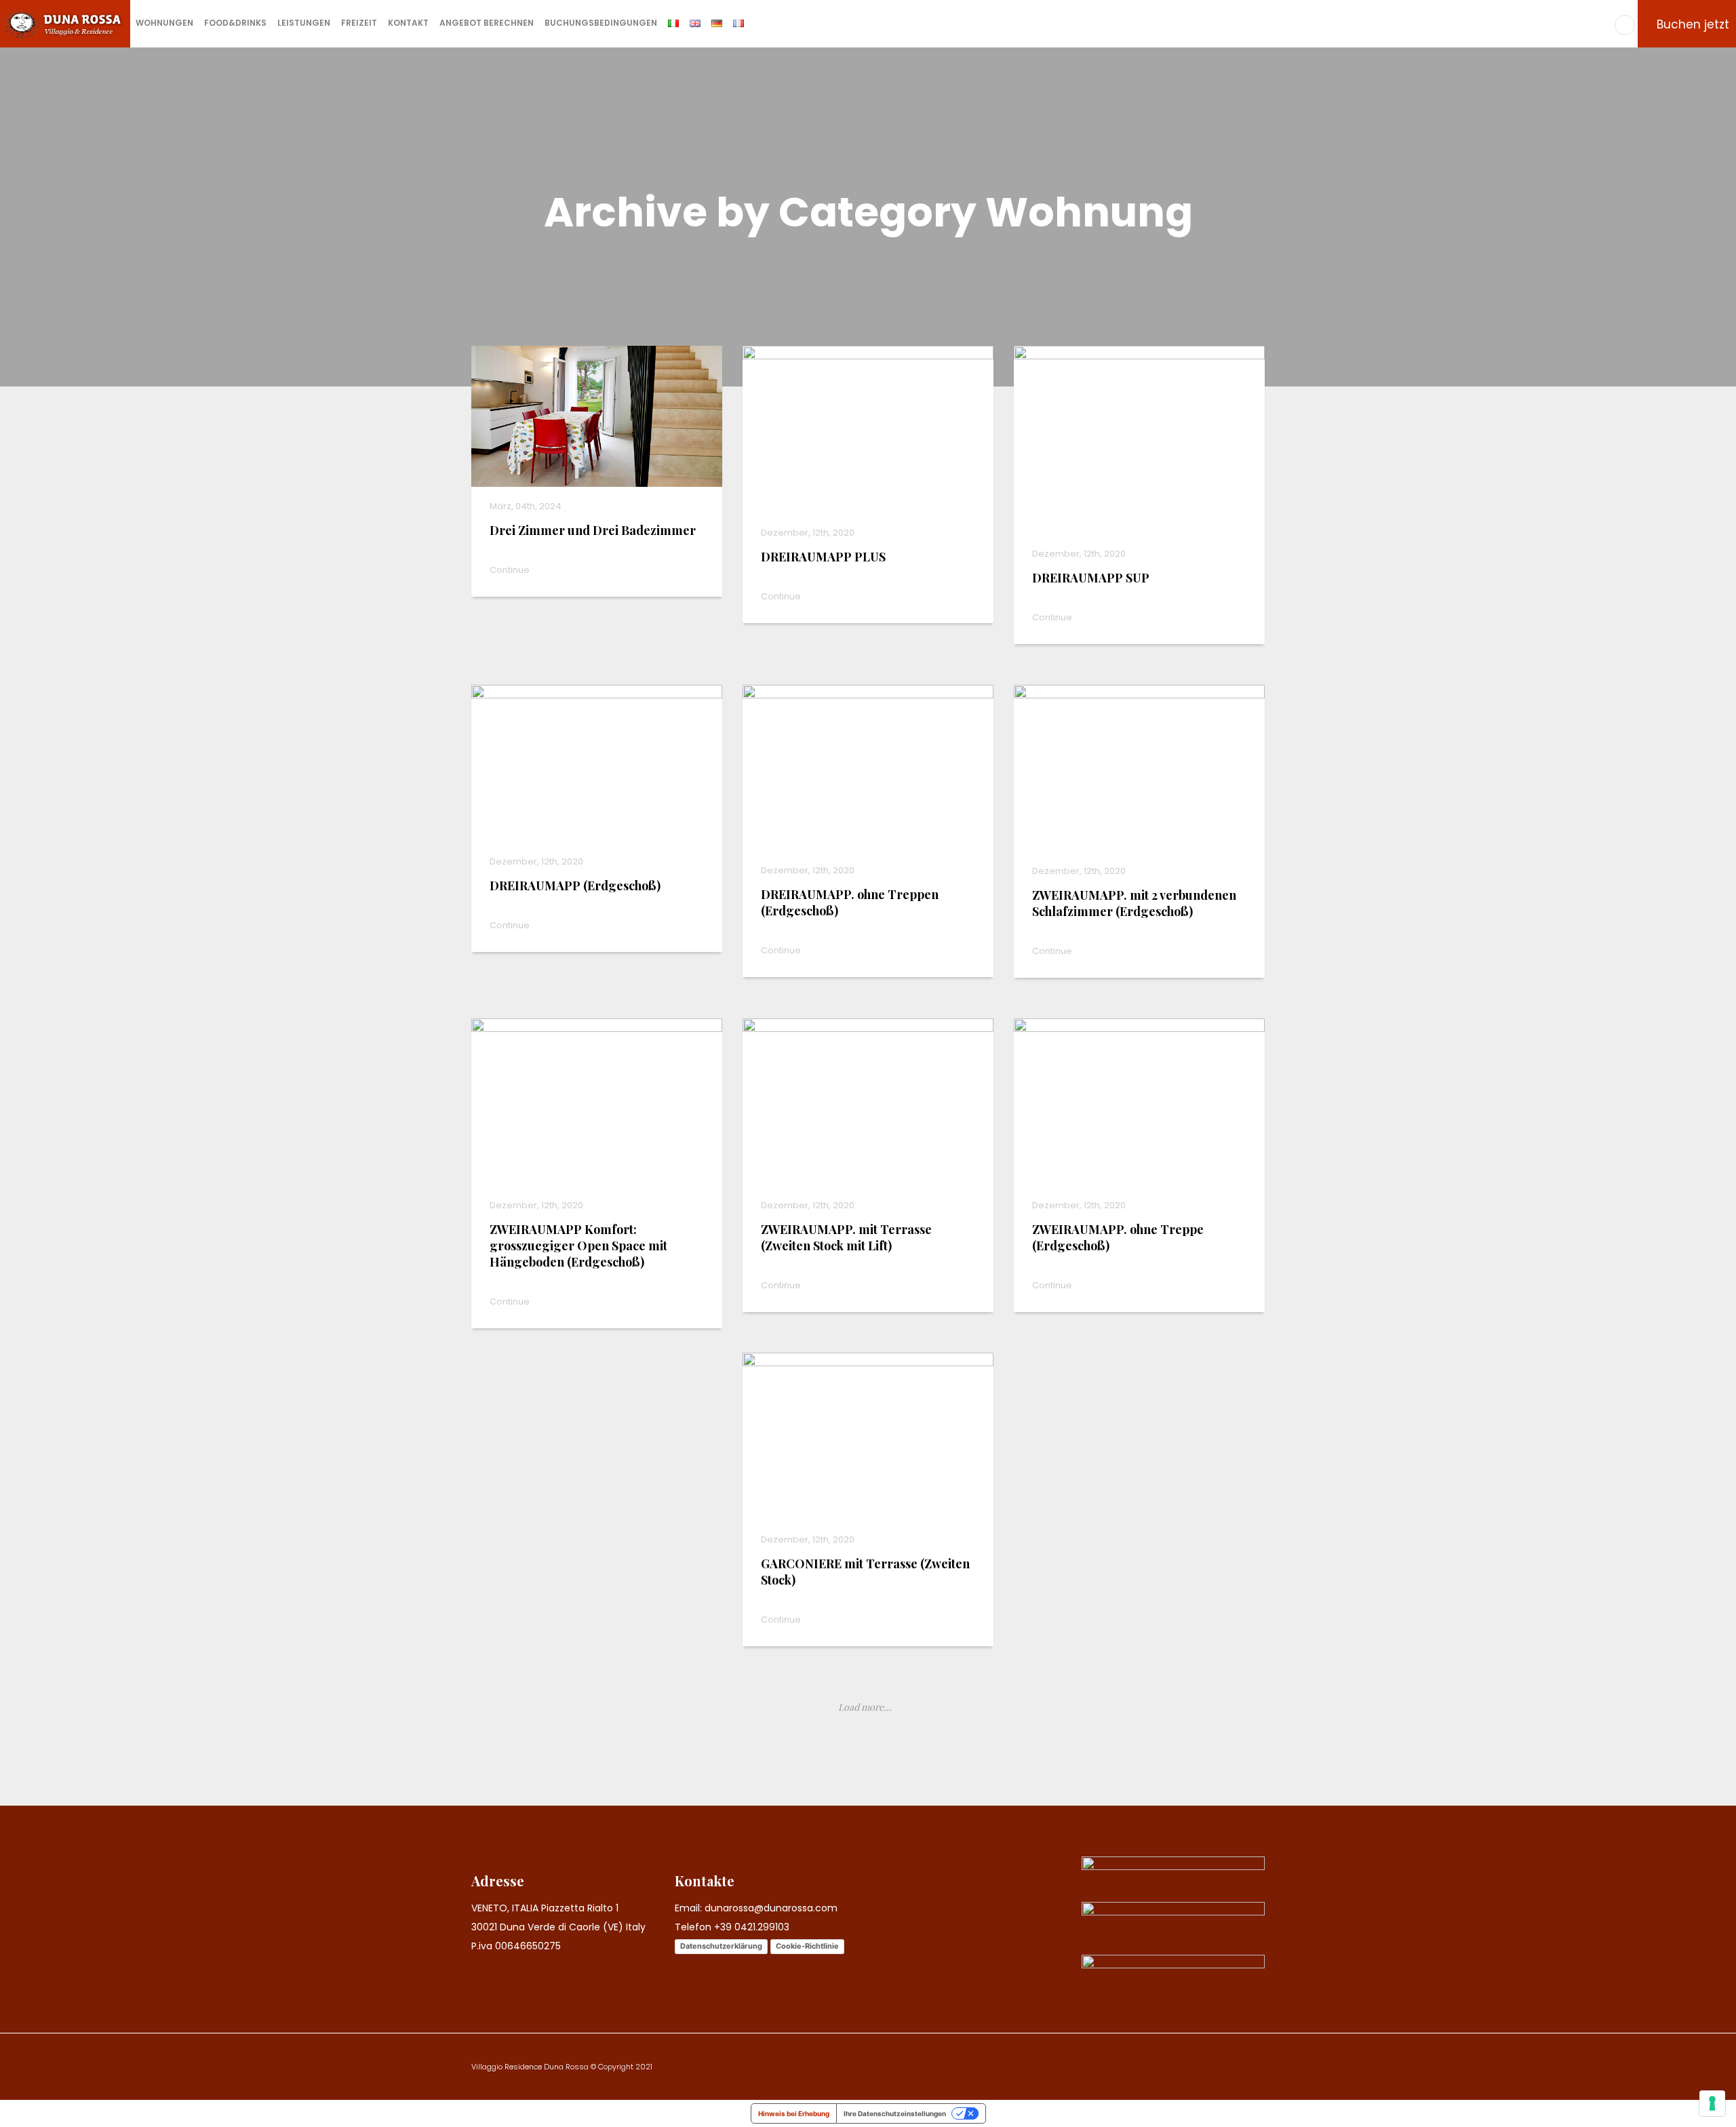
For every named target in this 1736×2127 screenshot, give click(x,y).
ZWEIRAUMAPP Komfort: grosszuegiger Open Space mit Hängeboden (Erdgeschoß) (578, 1246)
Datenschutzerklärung (721, 1946)
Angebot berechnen (487, 23)
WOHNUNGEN (164, 23)
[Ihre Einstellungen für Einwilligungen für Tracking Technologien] (1712, 2103)
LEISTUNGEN (304, 23)
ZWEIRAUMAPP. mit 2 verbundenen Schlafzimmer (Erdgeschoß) (1134, 903)
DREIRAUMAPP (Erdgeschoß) (575, 886)
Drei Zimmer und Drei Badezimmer (593, 530)
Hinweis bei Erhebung (794, 2113)
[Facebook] (1625, 25)
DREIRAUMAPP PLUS (823, 557)
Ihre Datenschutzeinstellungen (895, 2113)
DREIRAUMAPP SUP (1091, 578)
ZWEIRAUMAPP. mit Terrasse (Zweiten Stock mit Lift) (846, 1237)
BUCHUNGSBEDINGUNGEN (601, 23)
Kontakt (408, 23)
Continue (511, 570)
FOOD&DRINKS (235, 23)
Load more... (865, 1707)
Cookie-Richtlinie (807, 1946)
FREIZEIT (359, 23)
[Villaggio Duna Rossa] (65, 23)
